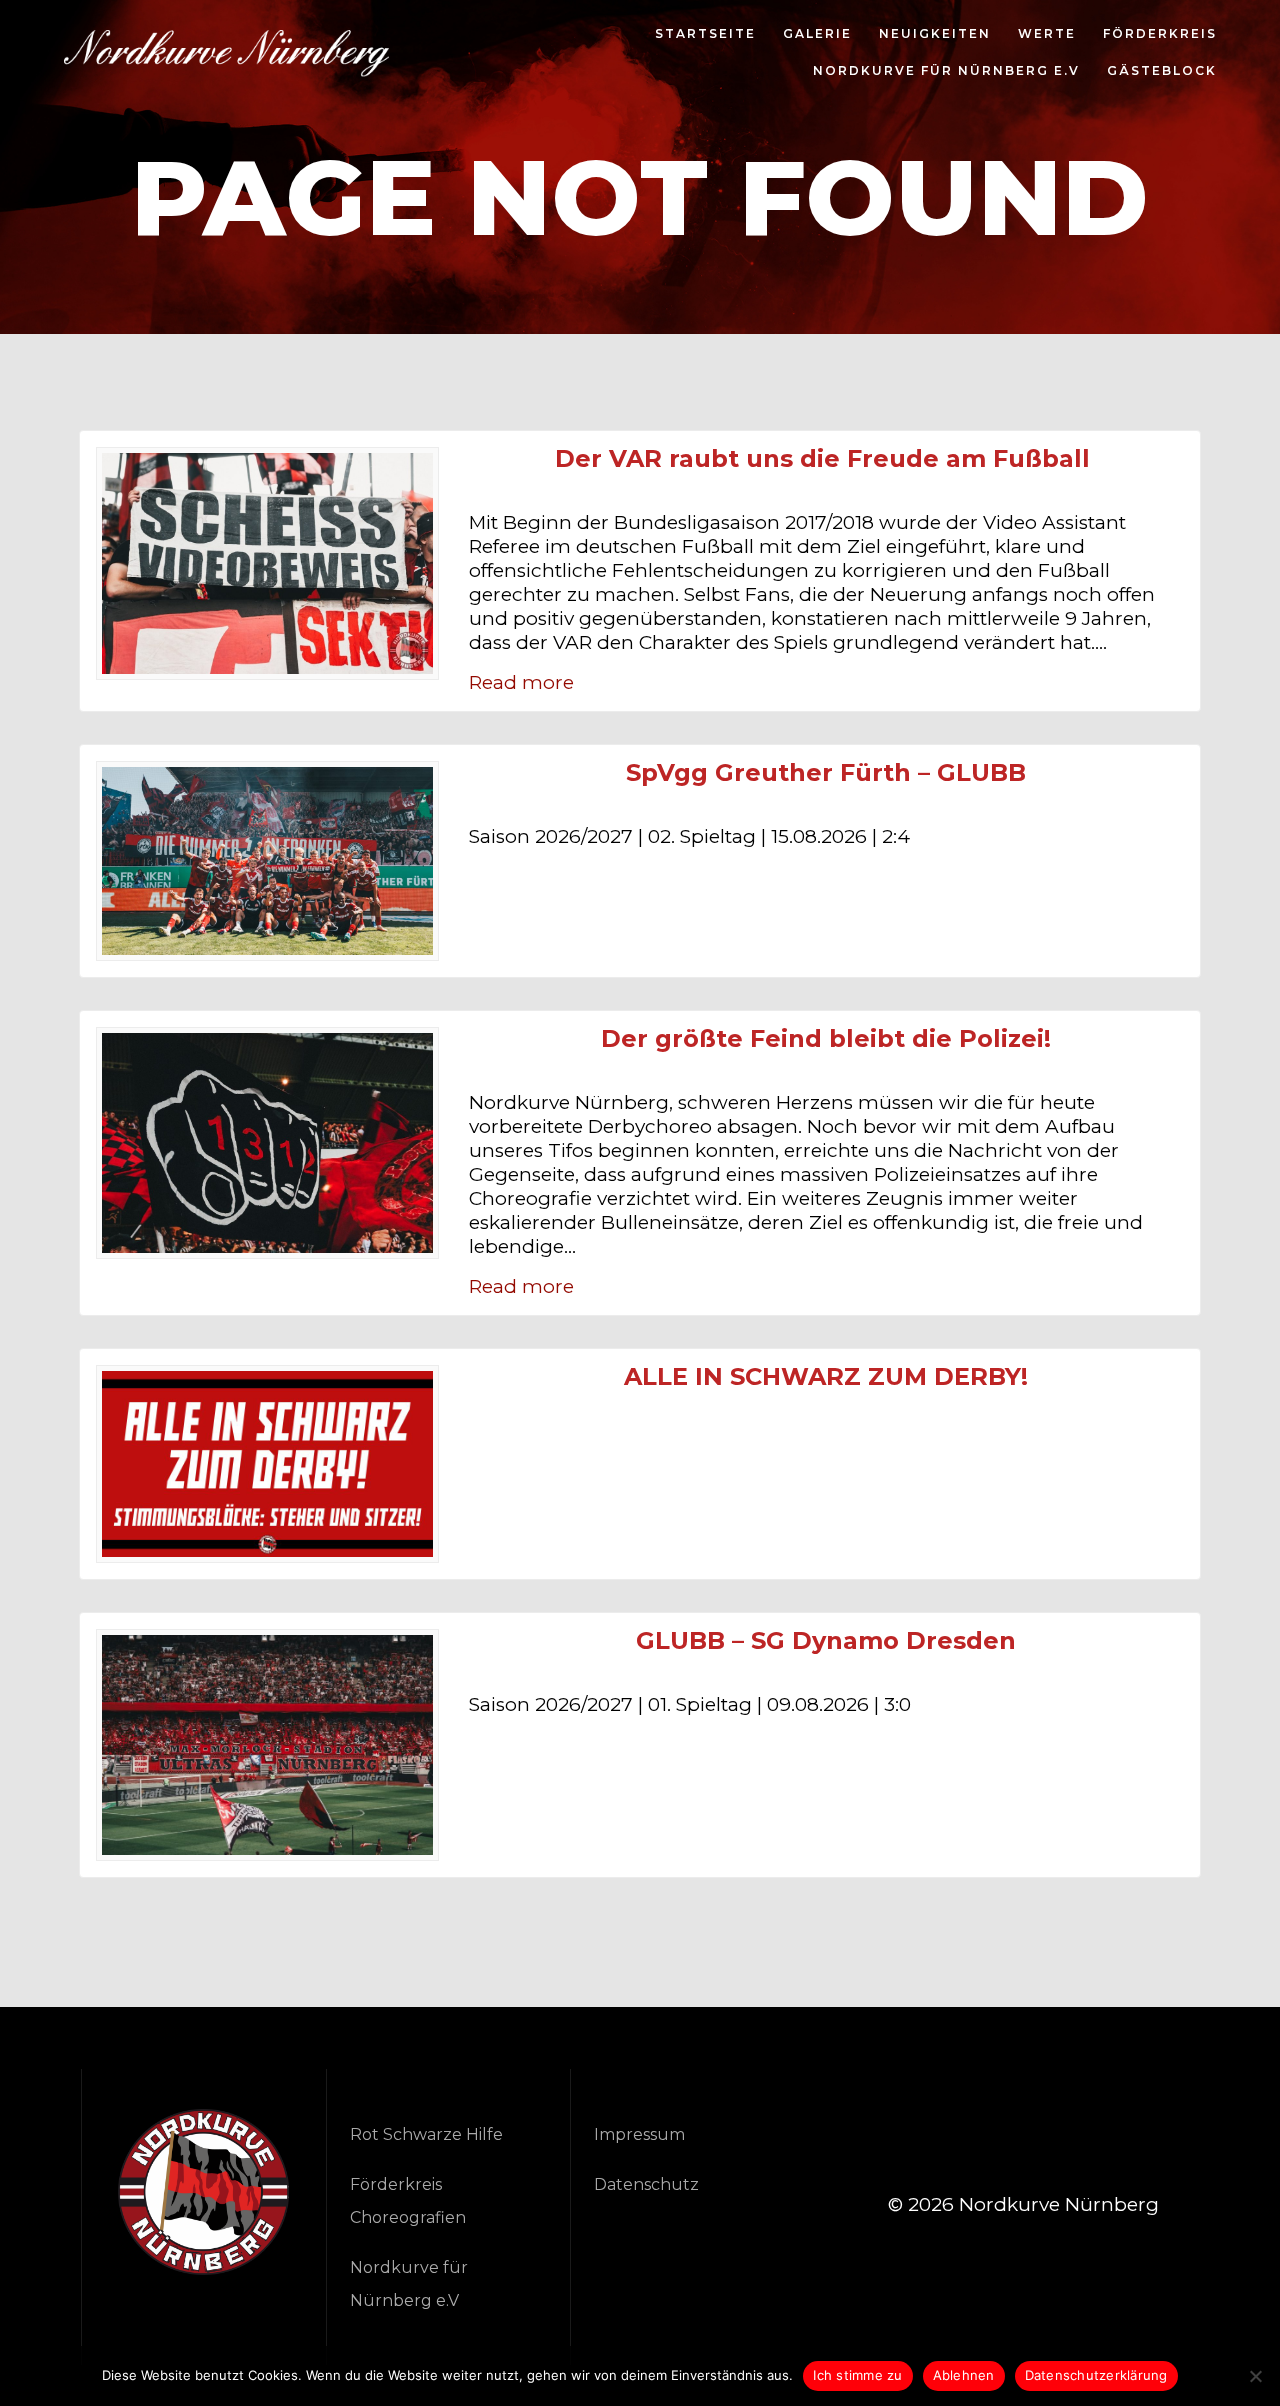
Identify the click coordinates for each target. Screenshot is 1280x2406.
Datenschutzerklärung (1096, 2375)
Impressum (639, 2134)
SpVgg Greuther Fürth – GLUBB (826, 773)
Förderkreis (1160, 35)
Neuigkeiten (935, 35)
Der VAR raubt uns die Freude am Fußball (826, 459)
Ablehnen (964, 2375)
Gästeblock (1162, 72)
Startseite (705, 35)
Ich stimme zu (857, 2375)
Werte (1047, 35)
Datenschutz (646, 2184)
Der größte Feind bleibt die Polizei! (826, 1039)
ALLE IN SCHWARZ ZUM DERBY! (826, 1377)
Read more (521, 682)
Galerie (817, 35)
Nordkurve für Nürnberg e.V (946, 72)
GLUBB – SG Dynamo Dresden (826, 1641)
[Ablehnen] (1255, 2376)
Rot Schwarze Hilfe (426, 2134)
